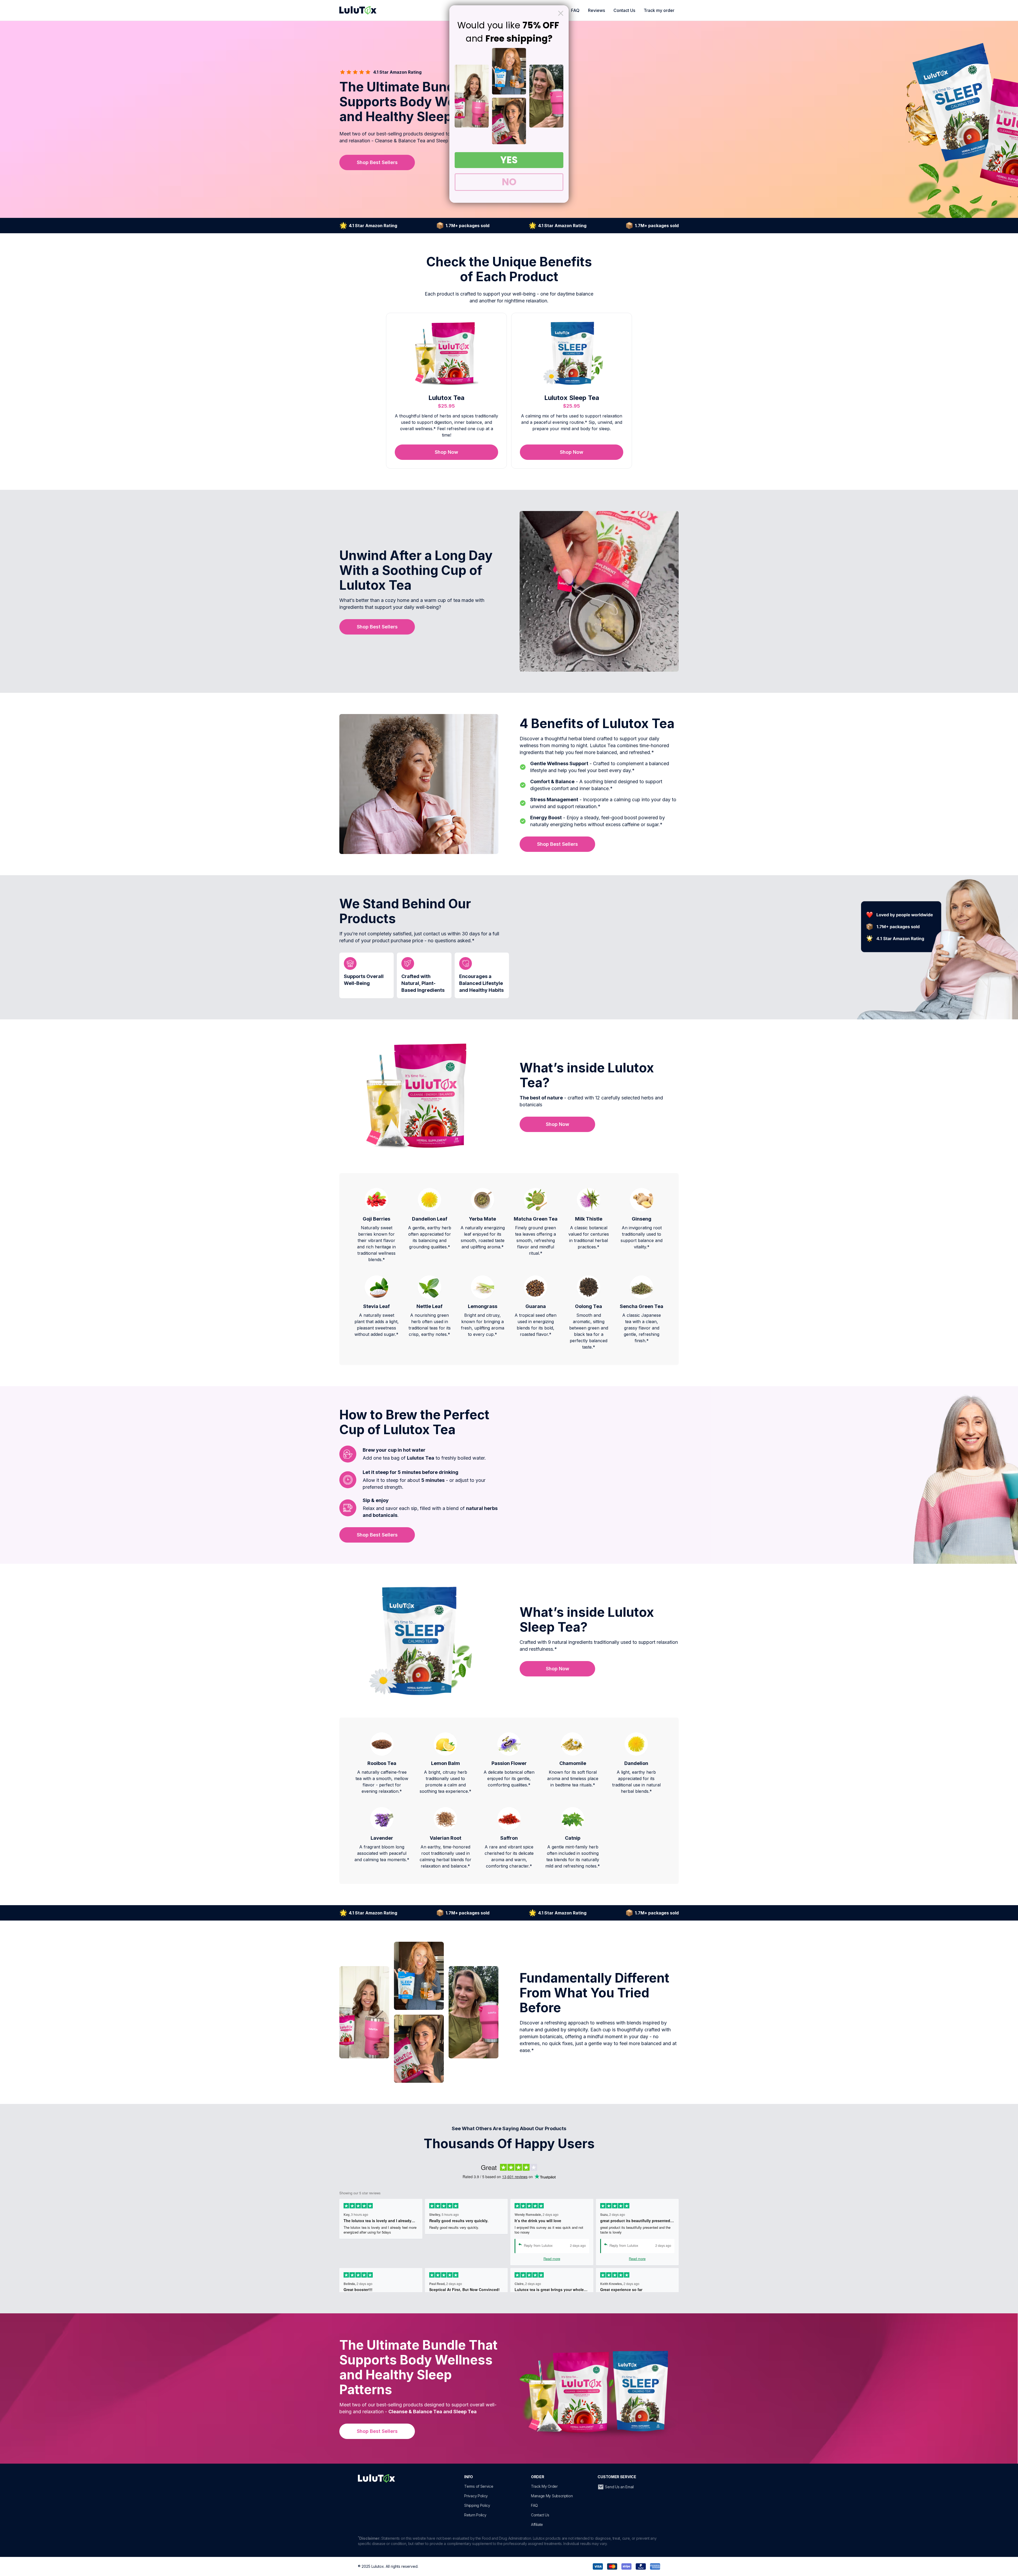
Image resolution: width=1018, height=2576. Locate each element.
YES (509, 160)
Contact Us (624, 10)
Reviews (596, 10)
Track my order (659, 10)
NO (509, 182)
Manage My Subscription (552, 2496)
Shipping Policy (477, 2505)
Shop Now (446, 452)
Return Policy (475, 2515)
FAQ (575, 10)
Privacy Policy (476, 2496)
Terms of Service (479, 2486)
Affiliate (537, 2524)
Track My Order (544, 2486)
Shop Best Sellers (377, 162)
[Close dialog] (561, 13)
